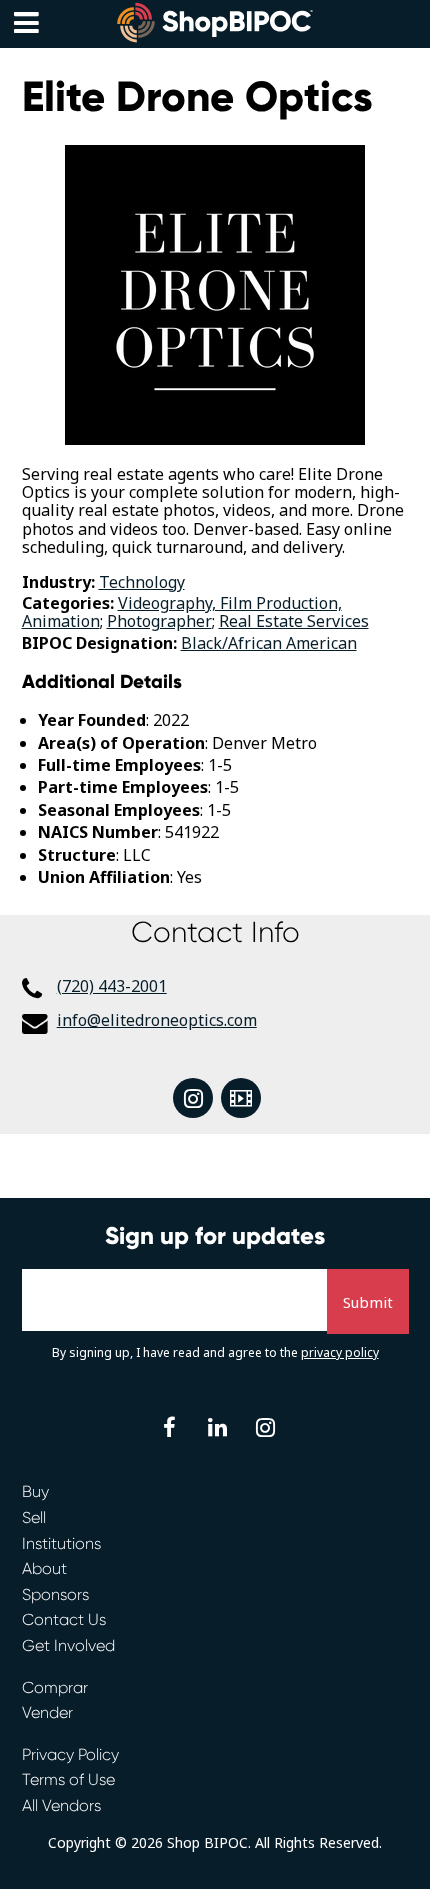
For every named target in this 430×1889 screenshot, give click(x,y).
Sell (34, 1517)
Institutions (61, 1543)
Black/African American (269, 643)
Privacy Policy (70, 1754)
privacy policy (340, 1352)
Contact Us (64, 1619)
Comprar (55, 1687)
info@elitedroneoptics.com (157, 1020)
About (44, 1568)
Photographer (159, 621)
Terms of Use (68, 1779)
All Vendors (61, 1805)
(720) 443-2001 (112, 986)
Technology (142, 582)
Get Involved (68, 1645)
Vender (47, 1712)
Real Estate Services (294, 621)
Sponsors (55, 1594)
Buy (35, 1491)
